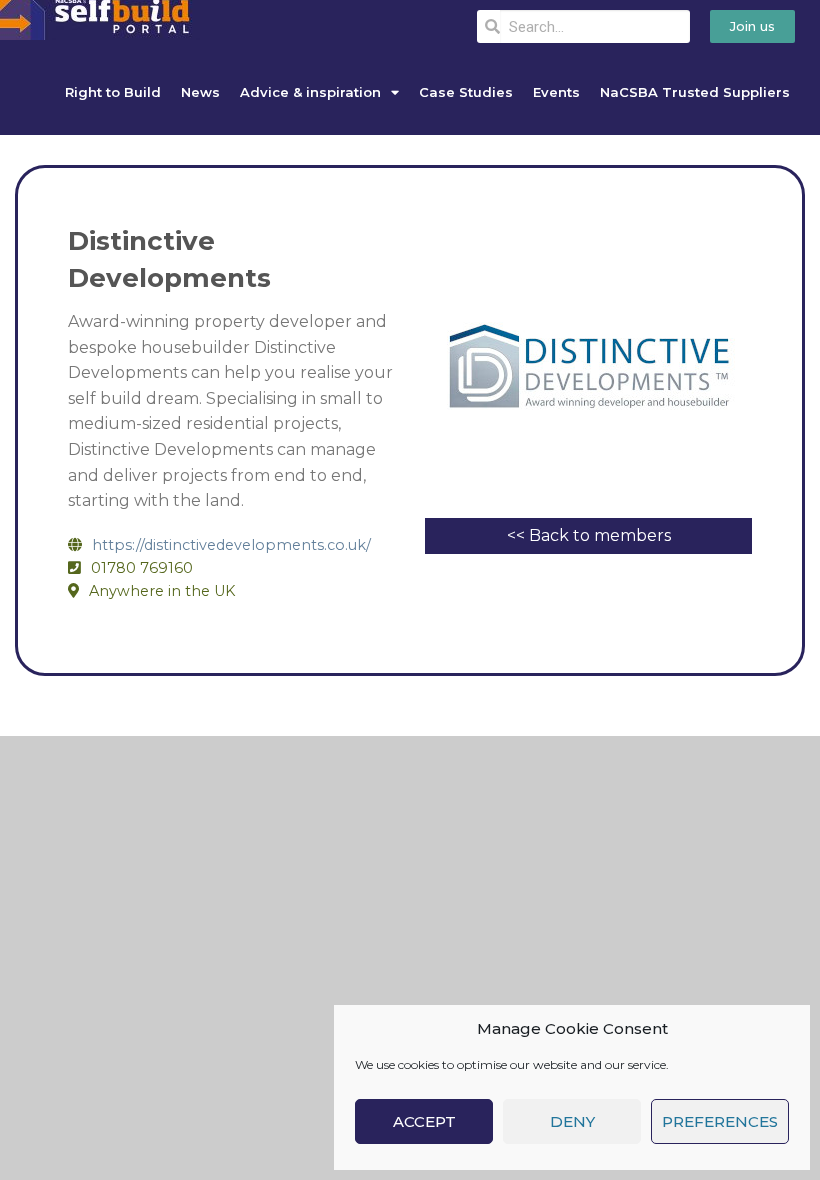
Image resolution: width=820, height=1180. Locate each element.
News (200, 92)
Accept (424, 1121)
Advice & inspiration (310, 92)
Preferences (720, 1121)
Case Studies (466, 92)
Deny (572, 1121)
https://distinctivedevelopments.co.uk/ (231, 545)
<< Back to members (589, 535)
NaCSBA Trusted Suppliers (695, 92)
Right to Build (113, 92)
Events (556, 92)
